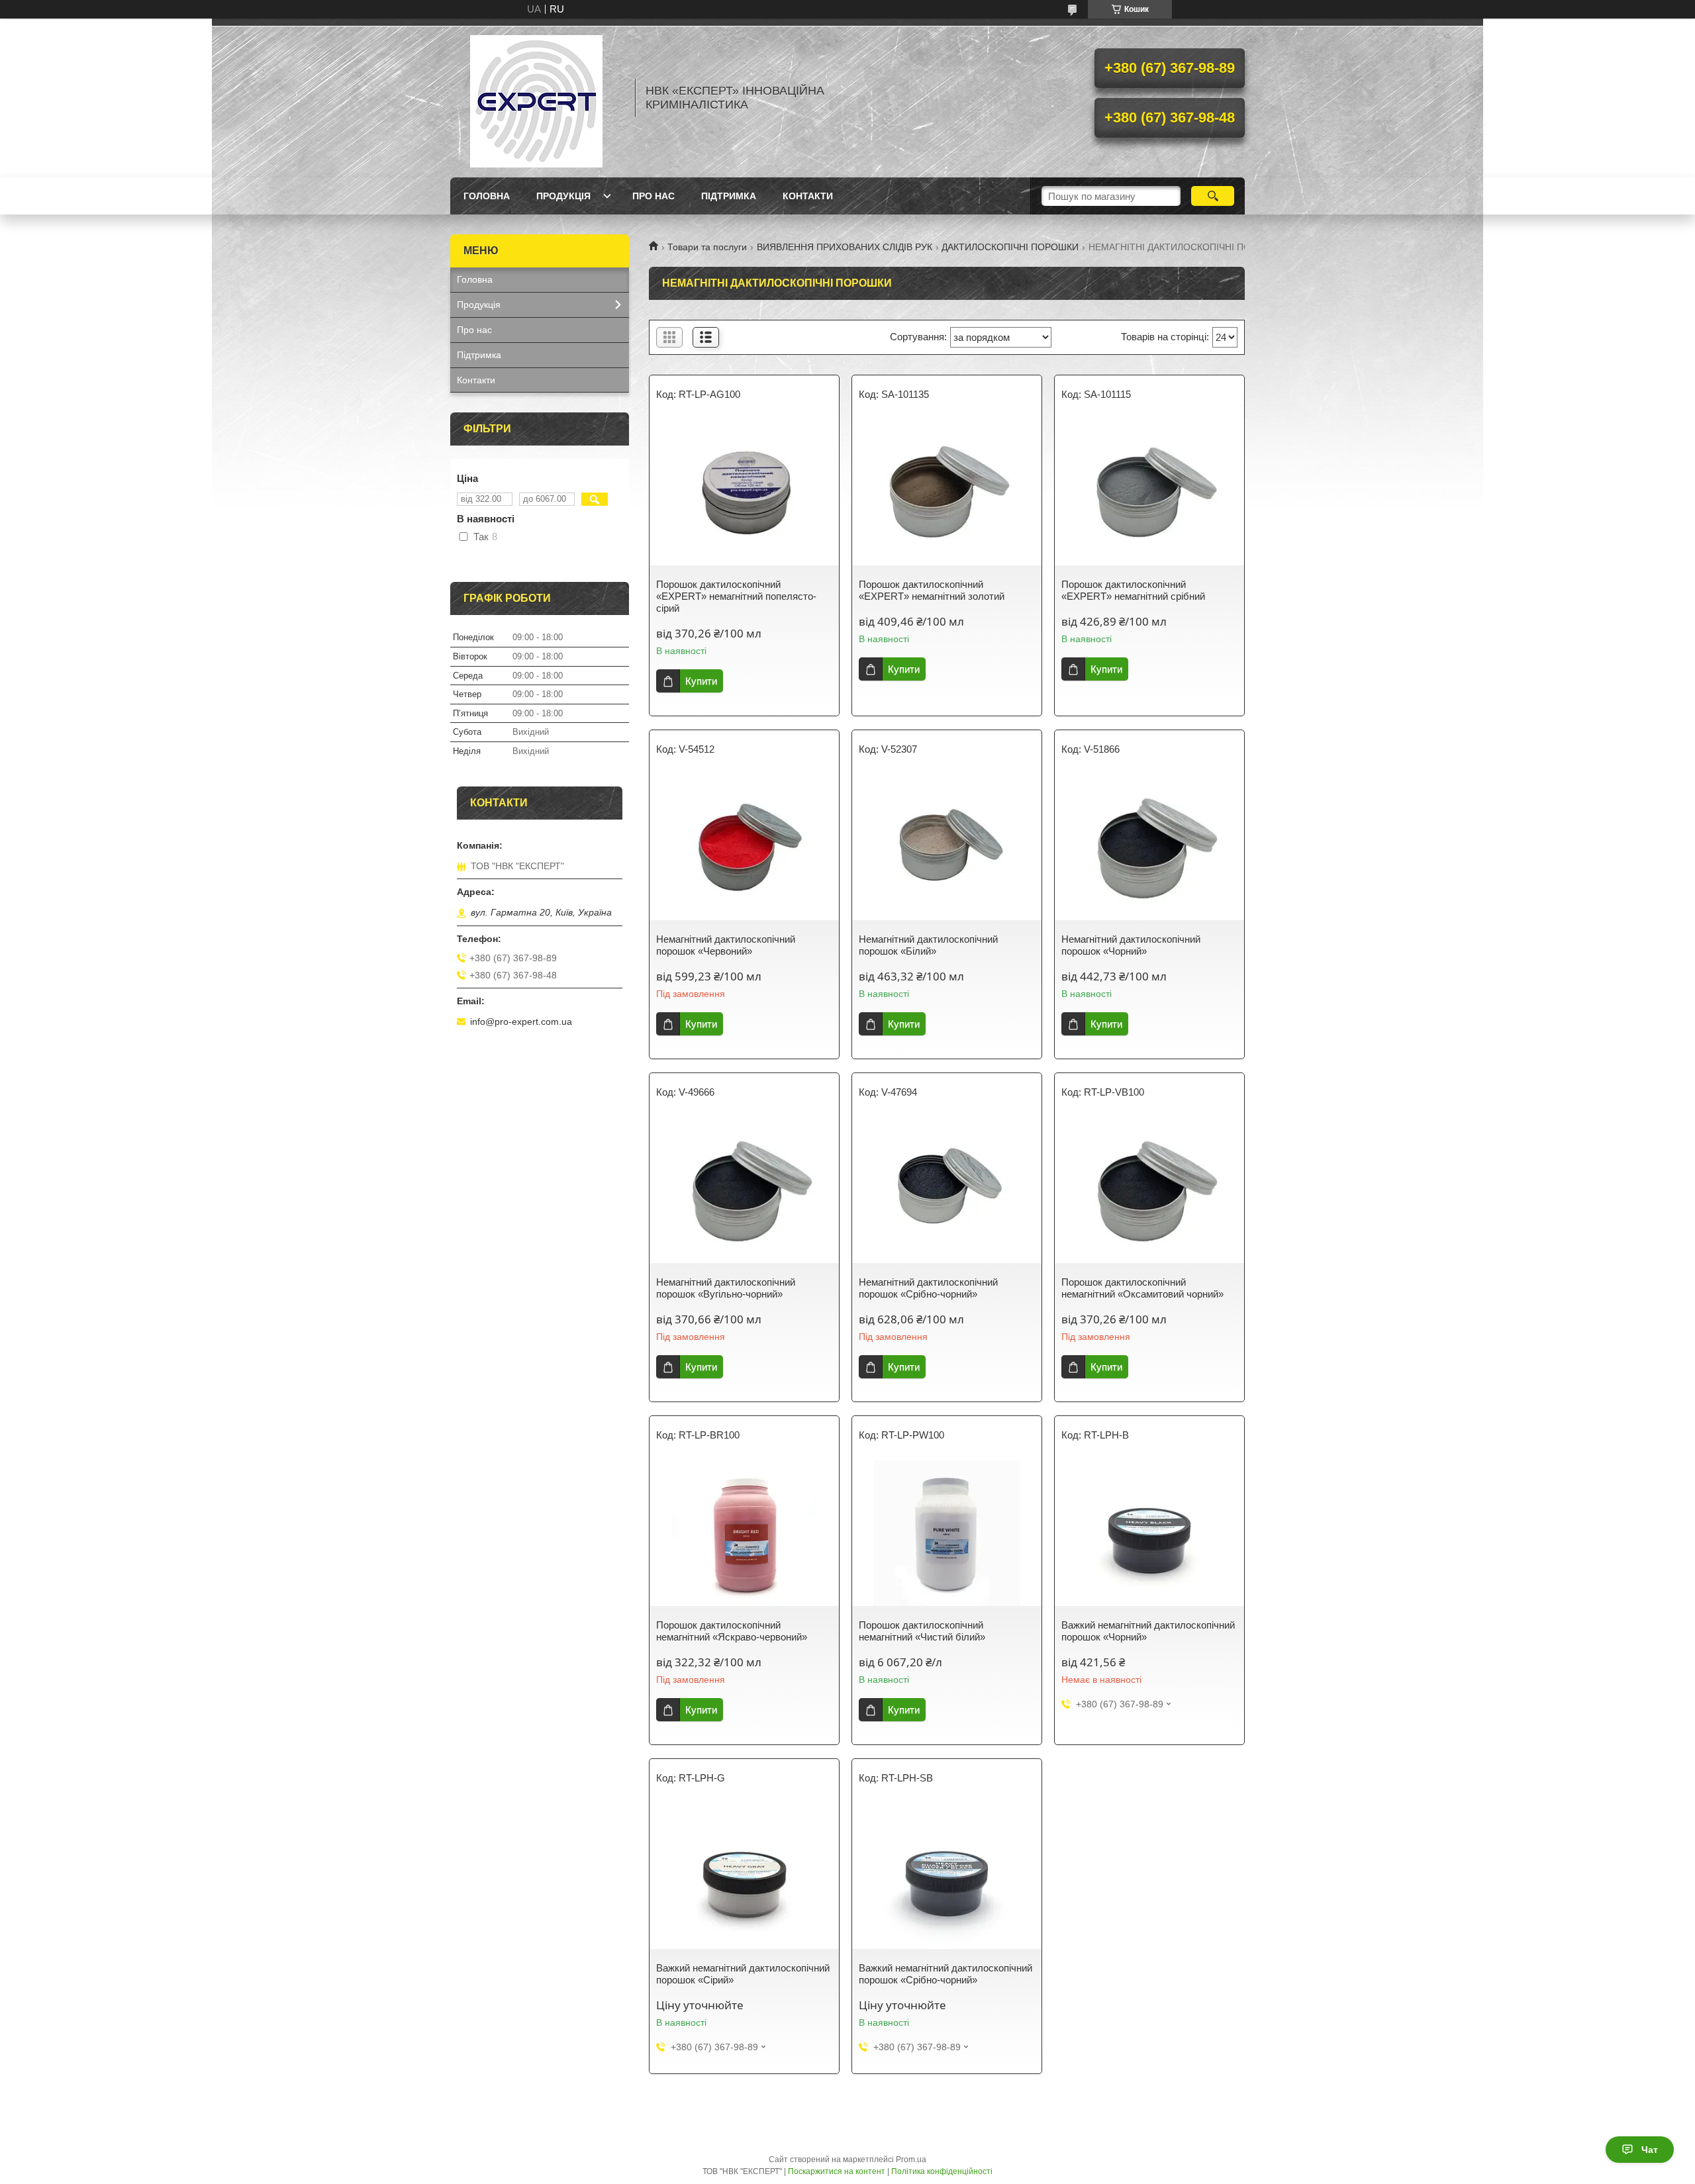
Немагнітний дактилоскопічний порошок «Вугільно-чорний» (726, 1288)
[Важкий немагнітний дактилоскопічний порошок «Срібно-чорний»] (947, 1876)
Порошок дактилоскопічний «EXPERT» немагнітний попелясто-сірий (736, 596)
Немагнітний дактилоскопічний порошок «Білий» (928, 945)
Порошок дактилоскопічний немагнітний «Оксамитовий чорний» (1142, 1288)
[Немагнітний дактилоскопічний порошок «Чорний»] (1149, 847)
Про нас (654, 196)
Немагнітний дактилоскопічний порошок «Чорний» (1131, 945)
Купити (701, 681)
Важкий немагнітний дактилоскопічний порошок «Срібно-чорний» (945, 1974)
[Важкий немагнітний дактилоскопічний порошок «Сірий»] (744, 1876)
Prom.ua (911, 2160)
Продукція (563, 196)
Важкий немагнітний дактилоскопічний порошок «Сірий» (743, 1974)
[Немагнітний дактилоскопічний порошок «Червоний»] (744, 847)
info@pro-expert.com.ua (521, 1021)
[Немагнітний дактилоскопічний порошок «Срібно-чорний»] (947, 1190)
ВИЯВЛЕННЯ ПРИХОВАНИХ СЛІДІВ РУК (845, 247)
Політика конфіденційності (942, 2171)
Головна (487, 196)
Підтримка (729, 196)
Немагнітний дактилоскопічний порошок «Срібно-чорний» (928, 1288)
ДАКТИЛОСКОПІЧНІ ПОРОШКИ (1010, 247)
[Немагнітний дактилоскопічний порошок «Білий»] (947, 847)
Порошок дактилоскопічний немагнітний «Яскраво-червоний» (732, 1631)
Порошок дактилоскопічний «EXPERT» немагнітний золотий (932, 590)
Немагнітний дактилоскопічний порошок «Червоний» (726, 945)
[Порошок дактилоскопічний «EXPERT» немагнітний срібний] (1149, 493)
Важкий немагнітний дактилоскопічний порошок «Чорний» (1148, 1631)
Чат (1650, 2150)
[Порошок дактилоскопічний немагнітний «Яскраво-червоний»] (744, 1533)
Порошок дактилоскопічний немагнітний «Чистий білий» (922, 1631)
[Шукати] (1213, 196)
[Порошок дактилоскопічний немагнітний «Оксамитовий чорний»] (1149, 1190)
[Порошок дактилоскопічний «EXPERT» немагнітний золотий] (947, 493)
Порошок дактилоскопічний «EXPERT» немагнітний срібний (1133, 590)
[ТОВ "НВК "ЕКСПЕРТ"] (536, 98)
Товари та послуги (707, 247)
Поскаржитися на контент (837, 2171)
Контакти (808, 196)
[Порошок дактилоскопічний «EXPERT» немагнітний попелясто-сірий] (744, 493)
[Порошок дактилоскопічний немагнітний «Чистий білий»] (947, 1533)
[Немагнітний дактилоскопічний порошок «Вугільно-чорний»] (744, 1190)
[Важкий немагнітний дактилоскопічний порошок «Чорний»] (1149, 1533)
